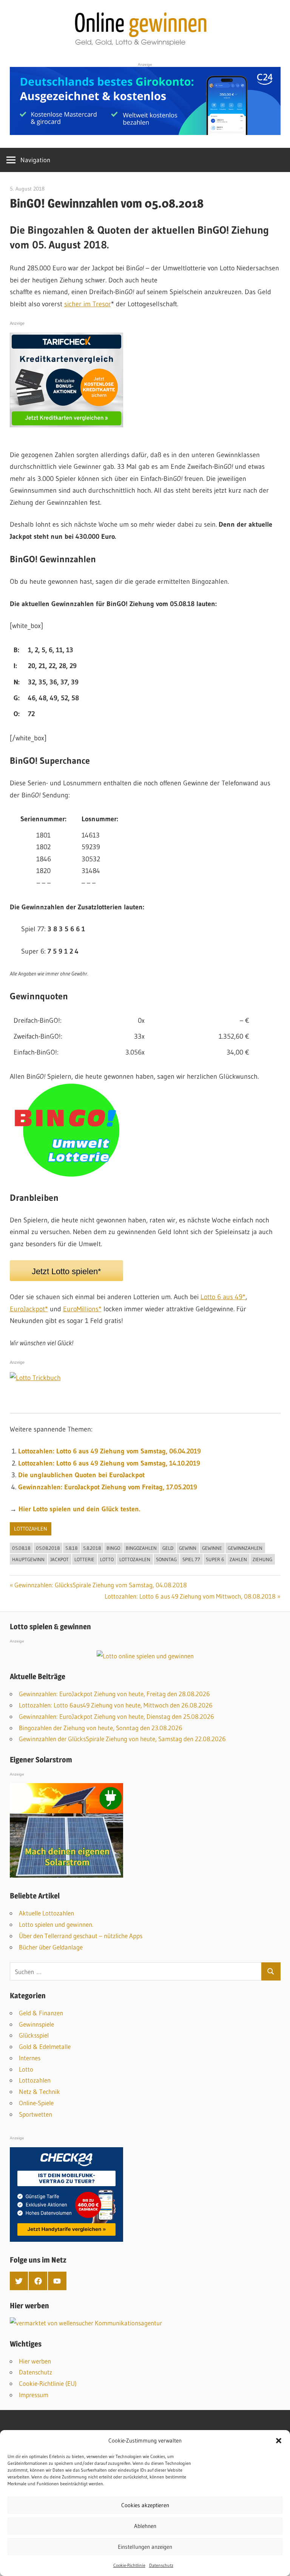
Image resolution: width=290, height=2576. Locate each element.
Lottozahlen (31, 1529)
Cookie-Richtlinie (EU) (48, 2383)
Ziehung (262, 1559)
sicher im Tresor (88, 304)
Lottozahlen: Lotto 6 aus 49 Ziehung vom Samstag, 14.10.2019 (109, 1463)
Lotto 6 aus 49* (223, 1297)
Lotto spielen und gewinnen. (56, 1924)
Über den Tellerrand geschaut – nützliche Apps (81, 1936)
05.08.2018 (48, 1548)
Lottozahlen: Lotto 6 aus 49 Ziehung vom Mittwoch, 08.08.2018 (190, 1596)
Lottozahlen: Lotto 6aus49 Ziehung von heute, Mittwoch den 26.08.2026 (116, 1705)
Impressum (34, 2395)
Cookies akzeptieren (145, 2505)
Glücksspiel (34, 2035)
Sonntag (166, 1559)
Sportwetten (35, 2114)
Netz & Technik (39, 2091)
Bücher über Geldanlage (51, 1947)
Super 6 (215, 1559)
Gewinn (188, 1548)
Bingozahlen (141, 1548)
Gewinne (212, 1548)
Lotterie (84, 1559)
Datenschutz (161, 2565)
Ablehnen (145, 2526)
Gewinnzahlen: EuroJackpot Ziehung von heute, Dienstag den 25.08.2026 (116, 1716)
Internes (30, 2058)
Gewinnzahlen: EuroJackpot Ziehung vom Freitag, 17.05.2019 (108, 1487)
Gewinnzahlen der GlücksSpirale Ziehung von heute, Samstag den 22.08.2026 (122, 1739)
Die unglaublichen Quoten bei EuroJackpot (81, 1475)
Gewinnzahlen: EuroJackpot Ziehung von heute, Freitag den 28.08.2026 (114, 1694)
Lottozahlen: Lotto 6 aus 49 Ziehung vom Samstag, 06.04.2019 (110, 1451)
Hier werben (35, 2361)
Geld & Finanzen (41, 2013)
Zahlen (238, 1559)
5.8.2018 (92, 1548)
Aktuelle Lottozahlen (46, 1913)
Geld (168, 1548)
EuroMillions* (82, 1309)
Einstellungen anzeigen (145, 2547)
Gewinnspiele (36, 2024)
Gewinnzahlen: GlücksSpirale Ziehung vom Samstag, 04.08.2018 (101, 1585)
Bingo (113, 1548)
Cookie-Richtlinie (129, 2565)
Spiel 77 (191, 1559)
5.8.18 (71, 1548)
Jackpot (59, 1559)
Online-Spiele (36, 2103)
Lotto (107, 1559)
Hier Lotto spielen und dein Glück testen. (79, 1509)
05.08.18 (21, 1548)
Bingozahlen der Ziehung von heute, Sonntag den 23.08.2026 (101, 1728)
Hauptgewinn (28, 1559)
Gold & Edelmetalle (45, 2046)
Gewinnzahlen (245, 1548)
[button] (279, 2441)
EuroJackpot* (29, 1309)
